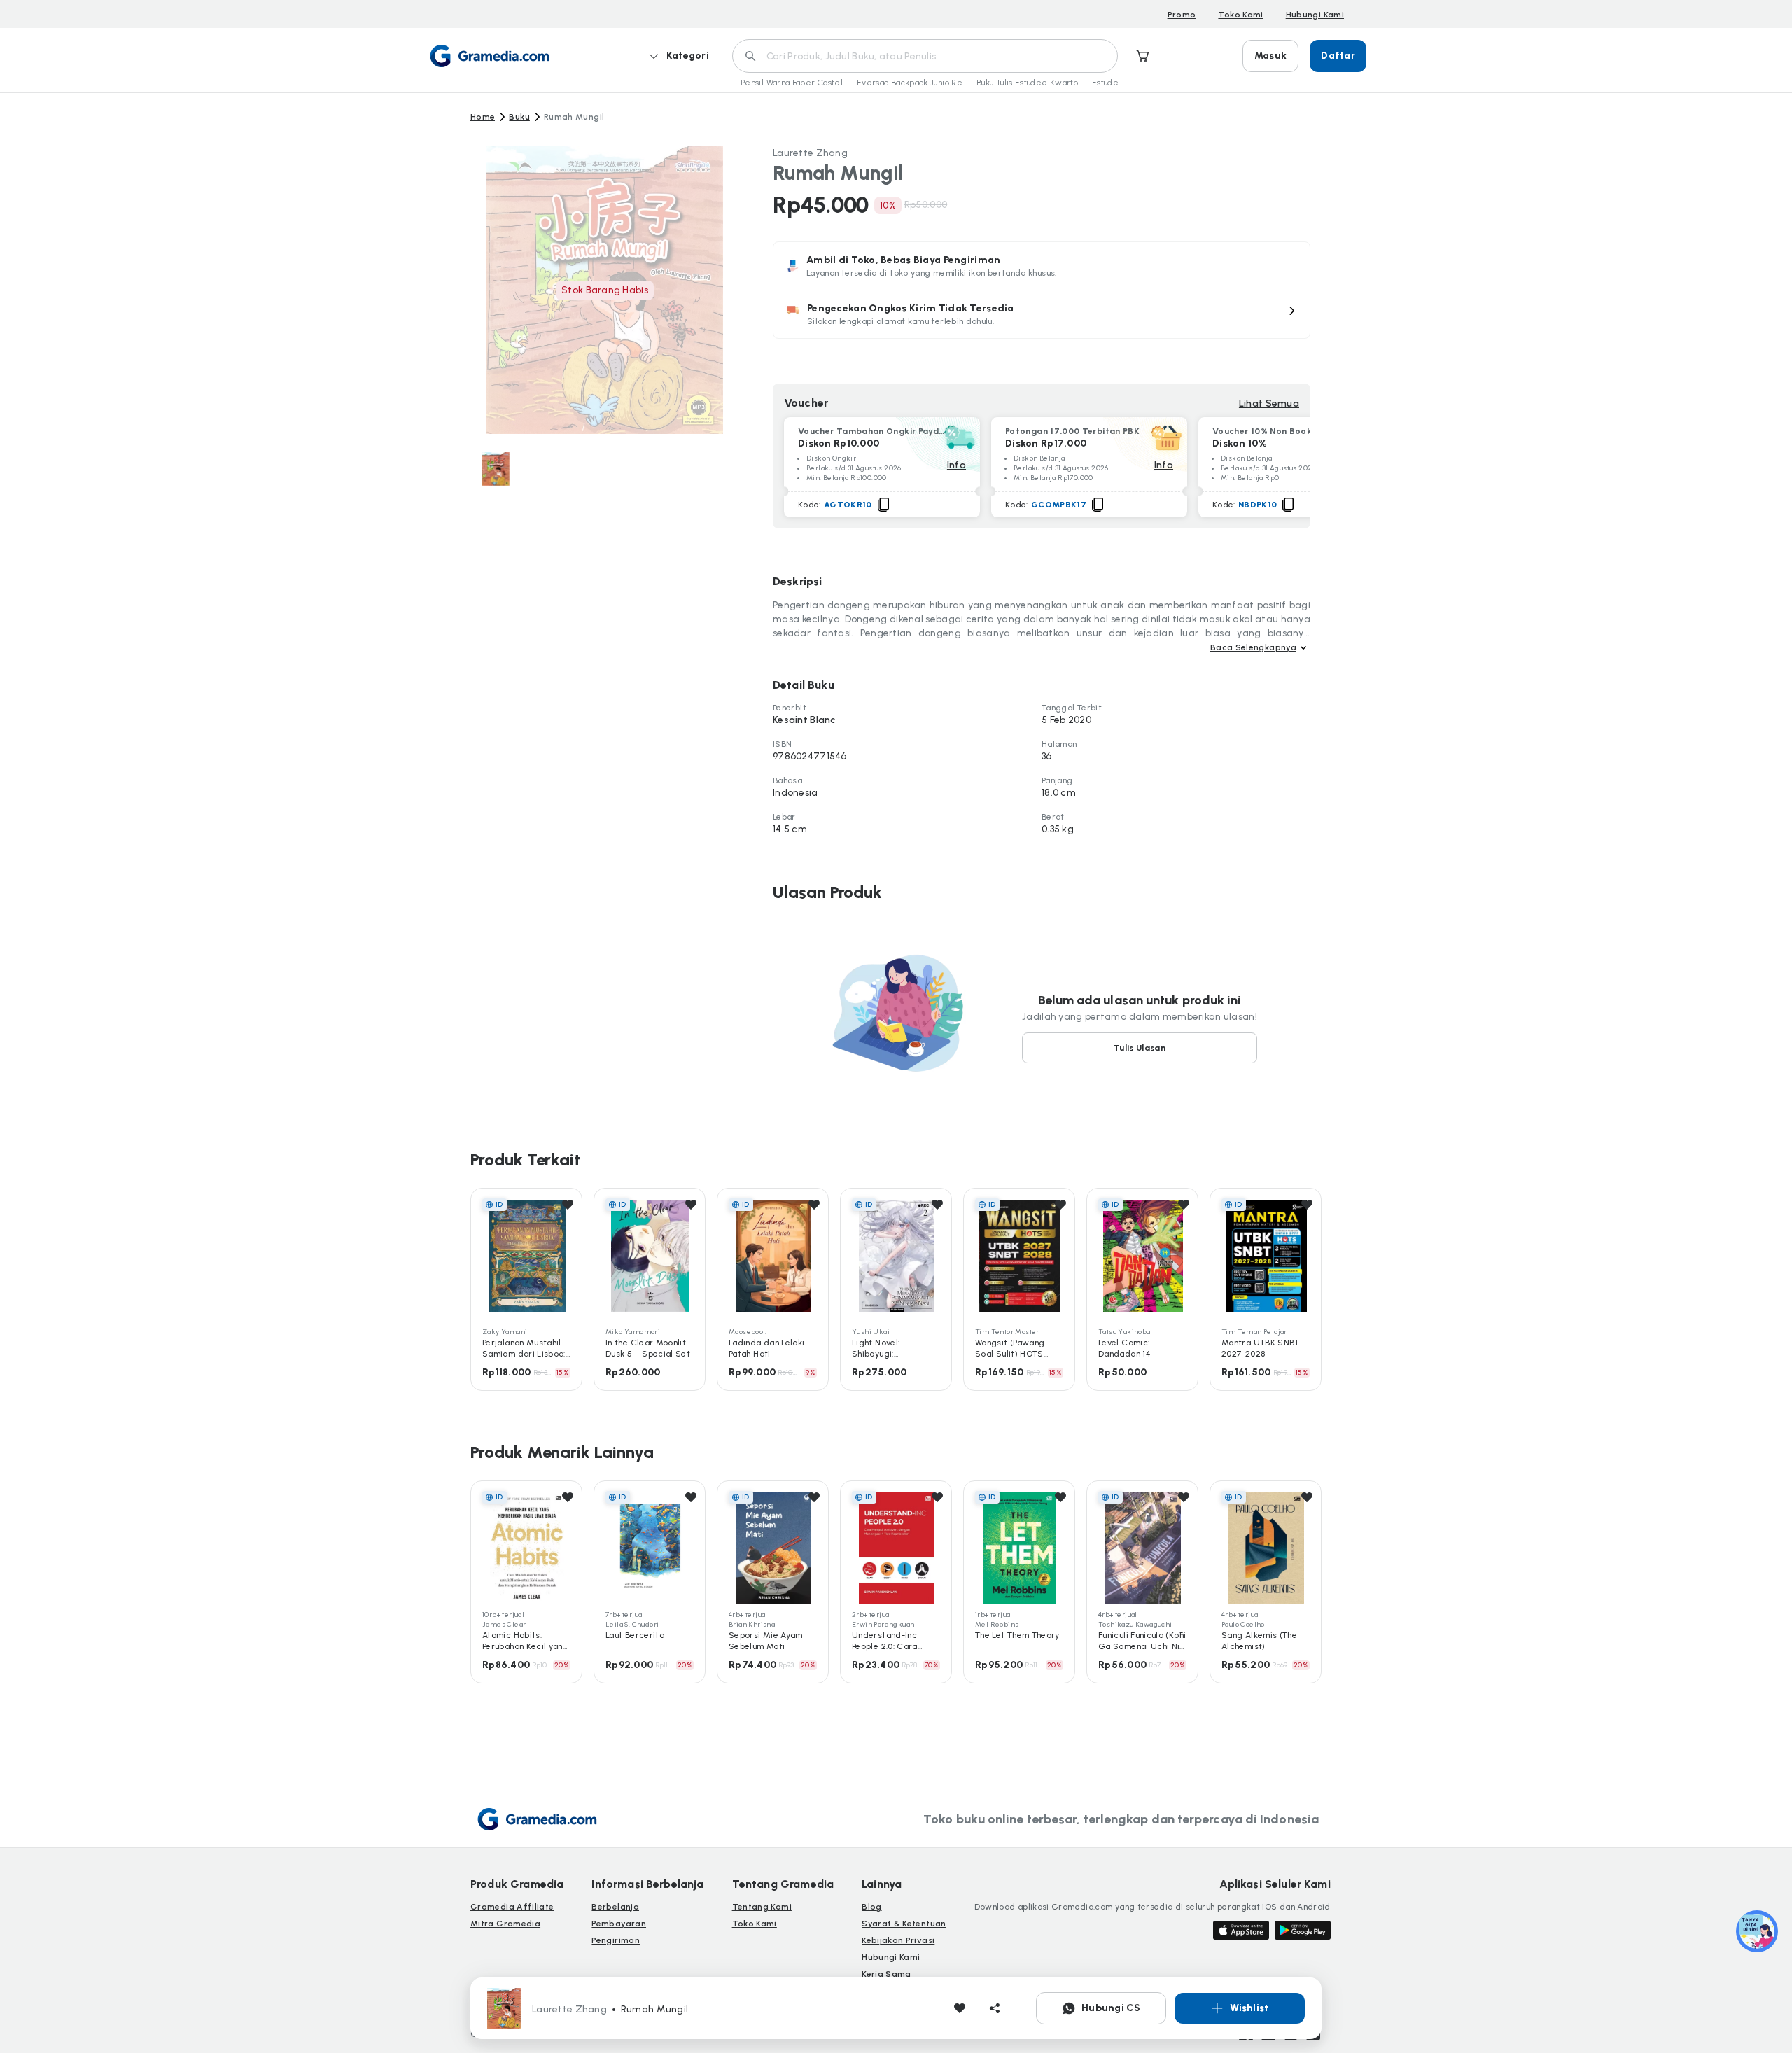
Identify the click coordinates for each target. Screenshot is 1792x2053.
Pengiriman (616, 1940)
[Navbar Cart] (1143, 56)
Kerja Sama (887, 1974)
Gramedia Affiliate (512, 1907)
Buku (519, 117)
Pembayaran (619, 1924)
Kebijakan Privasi (898, 1940)
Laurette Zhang (810, 153)
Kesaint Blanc (804, 720)
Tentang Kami (762, 1907)
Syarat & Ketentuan (904, 1924)
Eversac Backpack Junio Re (910, 83)
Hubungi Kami (1315, 15)
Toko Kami (1240, 15)
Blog (871, 1907)
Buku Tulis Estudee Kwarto (1027, 83)
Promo (1182, 15)
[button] (1042, 314)
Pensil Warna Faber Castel (792, 83)
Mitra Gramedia (505, 1924)
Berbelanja (615, 1907)
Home (483, 117)
